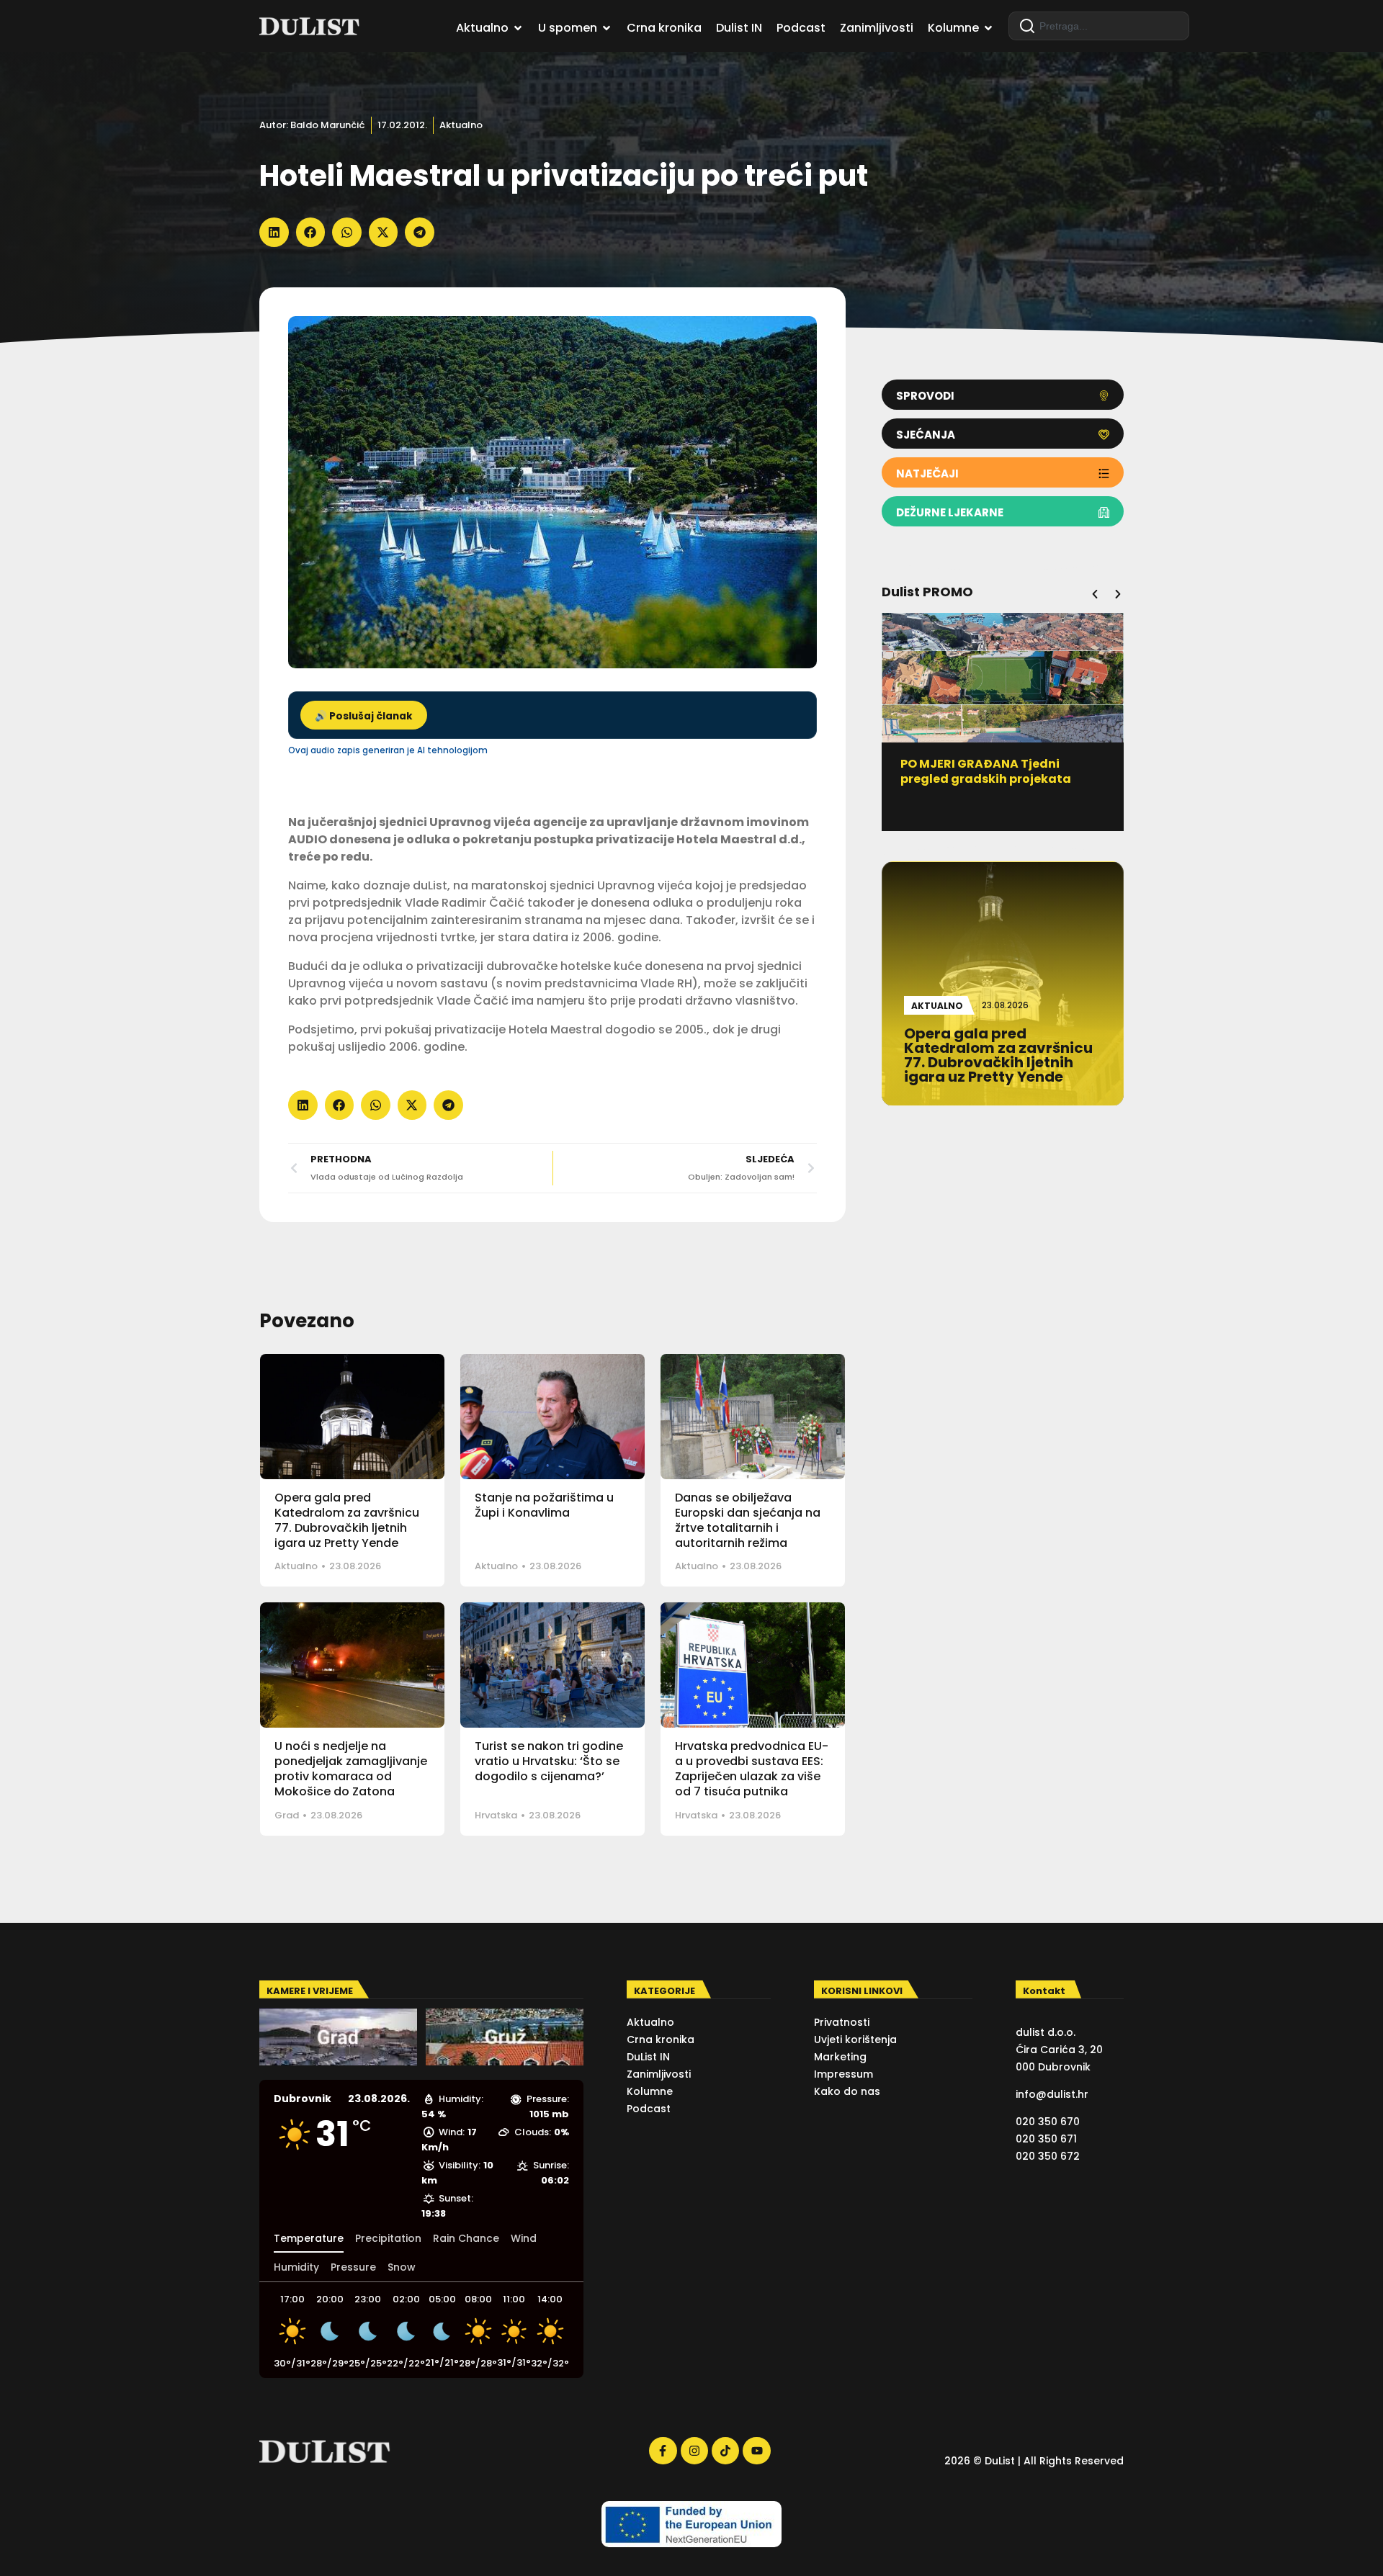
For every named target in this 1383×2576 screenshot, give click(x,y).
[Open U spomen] (607, 28)
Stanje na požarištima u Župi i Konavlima (544, 1505)
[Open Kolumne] (988, 28)
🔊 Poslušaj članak (364, 716)
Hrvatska (496, 1815)
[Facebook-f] (663, 2451)
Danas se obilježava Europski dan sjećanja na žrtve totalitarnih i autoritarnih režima (748, 1520)
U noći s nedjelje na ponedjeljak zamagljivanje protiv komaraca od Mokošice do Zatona (351, 1768)
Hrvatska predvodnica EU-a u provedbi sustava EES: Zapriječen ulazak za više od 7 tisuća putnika (752, 1768)
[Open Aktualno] (518, 28)
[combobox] (1099, 26)
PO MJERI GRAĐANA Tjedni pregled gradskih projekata (986, 771)
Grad (287, 1815)
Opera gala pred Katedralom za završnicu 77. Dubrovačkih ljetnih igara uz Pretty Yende (347, 1520)
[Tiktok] (725, 2451)
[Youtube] (756, 2451)
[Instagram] (694, 2451)
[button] (274, 232)
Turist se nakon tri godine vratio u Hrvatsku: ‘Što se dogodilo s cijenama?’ (549, 1761)
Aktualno (461, 125)
